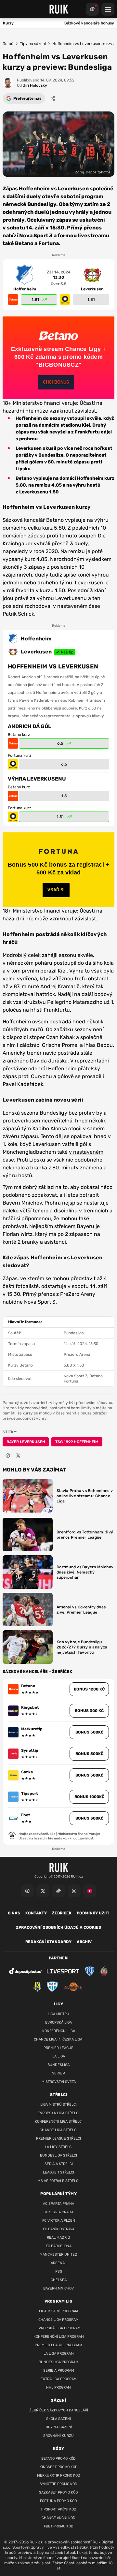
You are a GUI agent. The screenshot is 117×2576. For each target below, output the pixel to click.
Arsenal (59, 2263)
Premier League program (58, 2345)
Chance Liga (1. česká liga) (59, 2039)
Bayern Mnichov (58, 2288)
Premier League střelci (58, 2138)
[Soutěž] (92, 9)
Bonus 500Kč (89, 1732)
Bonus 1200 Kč (89, 1689)
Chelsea (59, 2280)
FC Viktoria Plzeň (59, 2221)
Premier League (58, 2048)
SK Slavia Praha (58, 2212)
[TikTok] (58, 1891)
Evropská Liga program (58, 2328)
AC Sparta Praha (58, 2204)
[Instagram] (74, 1891)
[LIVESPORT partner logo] (63, 1971)
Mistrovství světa (59, 2082)
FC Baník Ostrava (59, 2229)
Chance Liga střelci (58, 2130)
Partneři (59, 1958)
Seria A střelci (59, 2164)
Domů (8, 44)
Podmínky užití (93, 1913)
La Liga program (59, 2354)
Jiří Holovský (32, 85)
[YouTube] (90, 1891)
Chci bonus (56, 382)
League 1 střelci (58, 2172)
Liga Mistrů (58, 2014)
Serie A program (59, 2371)
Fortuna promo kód (58, 2501)
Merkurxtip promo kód (59, 2475)
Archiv (84, 1942)
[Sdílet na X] (18, 1456)
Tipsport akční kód (58, 2509)
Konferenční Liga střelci (59, 2122)
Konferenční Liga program (59, 2337)
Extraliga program (59, 2379)
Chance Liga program (58, 2320)
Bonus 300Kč (89, 1818)
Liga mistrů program (58, 2311)
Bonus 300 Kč (89, 1711)
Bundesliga (58, 2065)
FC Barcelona (59, 2246)
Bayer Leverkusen (26, 1442)
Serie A (59, 2073)
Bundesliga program (58, 2362)
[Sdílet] (53, 98)
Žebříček (62, 1913)
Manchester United (58, 2254)
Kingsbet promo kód (59, 2467)
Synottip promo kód (58, 2484)
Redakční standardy (48, 1942)
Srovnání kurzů (58, 2436)
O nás (14, 1913)
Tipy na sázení (33, 44)
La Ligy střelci (59, 2147)
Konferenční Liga (59, 2031)
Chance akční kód (58, 2518)
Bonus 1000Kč (89, 1797)
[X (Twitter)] (43, 1891)
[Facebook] (27, 1891)
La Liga (59, 2056)
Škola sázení (58, 2419)
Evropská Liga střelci (58, 2113)
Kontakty (36, 1913)
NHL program (58, 2387)
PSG (59, 2271)
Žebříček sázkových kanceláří (59, 2410)
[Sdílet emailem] (29, 1456)
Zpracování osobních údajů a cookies (58, 1927)
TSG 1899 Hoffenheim (77, 1442)
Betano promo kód (58, 2459)
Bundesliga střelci (58, 2155)
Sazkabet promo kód (58, 2492)
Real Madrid (58, 2238)
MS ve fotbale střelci (58, 2181)
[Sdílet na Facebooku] (8, 1456)
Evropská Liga (58, 2022)
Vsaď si (56, 890)
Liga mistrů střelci (58, 2105)
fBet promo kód (59, 2526)
